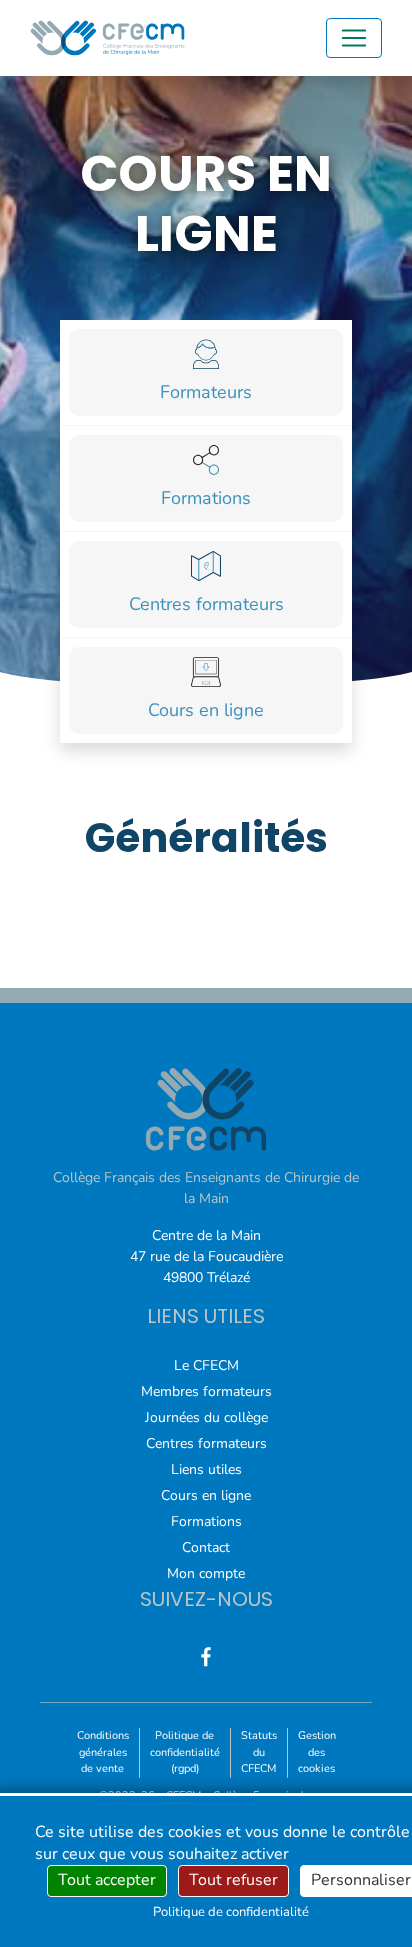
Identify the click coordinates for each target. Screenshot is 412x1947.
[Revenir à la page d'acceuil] (107, 38)
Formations (206, 1521)
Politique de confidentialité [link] (231, 1912)
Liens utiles (206, 1469)
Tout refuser (233, 1880)
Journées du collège (206, 1417)
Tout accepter (107, 1880)
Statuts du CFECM (259, 1752)
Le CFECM (206, 1365)
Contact (206, 1547)
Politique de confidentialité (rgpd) (185, 1752)
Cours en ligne (206, 1495)
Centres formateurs (206, 1443)
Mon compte (206, 1573)
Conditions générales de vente (103, 1752)
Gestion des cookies (317, 1752)
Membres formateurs (206, 1391)
